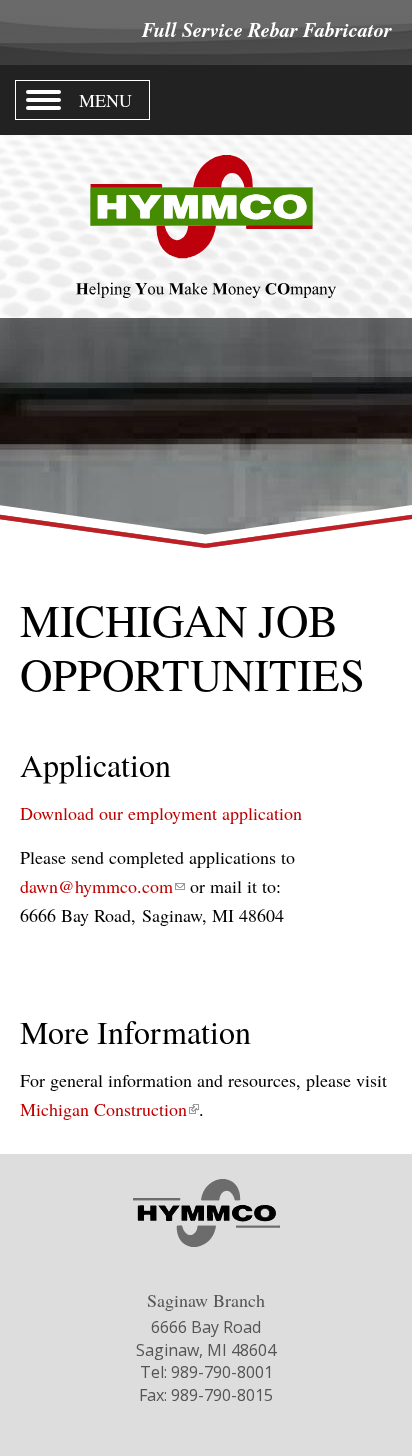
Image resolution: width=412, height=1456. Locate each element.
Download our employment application (161, 813)
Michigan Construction (109, 1109)
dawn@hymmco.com (102, 886)
